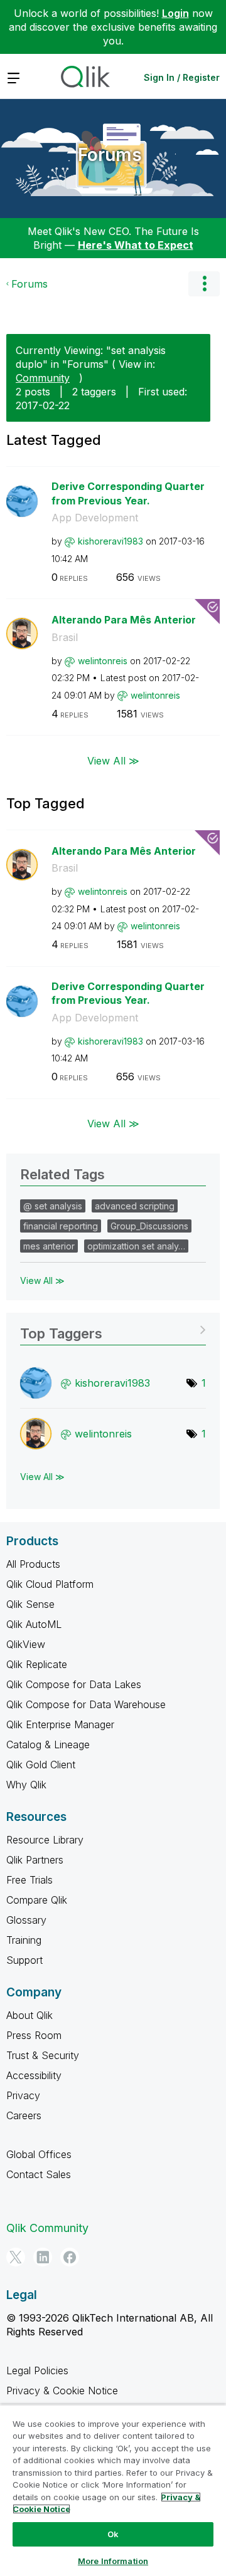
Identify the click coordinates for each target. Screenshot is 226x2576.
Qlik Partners (35, 1860)
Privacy (23, 2095)
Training (24, 1940)
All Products (33, 1564)
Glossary (26, 1920)
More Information (113, 2561)
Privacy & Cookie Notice (62, 2391)
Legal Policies (37, 2370)
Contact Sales (39, 2174)
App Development (95, 518)
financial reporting (61, 1226)
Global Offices (39, 2154)
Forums (110, 155)
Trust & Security (43, 2055)
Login (175, 13)
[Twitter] (16, 2257)
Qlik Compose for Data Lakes (74, 1684)
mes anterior (49, 1246)
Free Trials (30, 1880)
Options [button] (204, 284)
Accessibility (34, 2075)
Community (43, 378)
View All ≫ (113, 760)
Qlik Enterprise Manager (60, 1724)
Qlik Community (47, 2228)
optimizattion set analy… (136, 1246)
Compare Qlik (37, 1900)
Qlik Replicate (37, 1664)
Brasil (65, 637)
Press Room (34, 2035)
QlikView (26, 1644)
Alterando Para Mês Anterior (124, 620)
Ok (113, 2534)
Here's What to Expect (136, 245)
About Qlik (30, 2015)
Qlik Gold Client (41, 1765)
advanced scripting (135, 1206)
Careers (24, 2115)
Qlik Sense (30, 1604)
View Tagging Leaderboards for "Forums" (113, 1329)
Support (24, 1960)
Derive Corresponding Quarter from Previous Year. (128, 493)
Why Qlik (26, 1785)
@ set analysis (53, 1206)
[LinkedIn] (43, 2257)
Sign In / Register (182, 77)
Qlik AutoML (34, 1624)
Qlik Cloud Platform (50, 1584)
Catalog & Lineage (48, 1744)
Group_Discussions (149, 1226)
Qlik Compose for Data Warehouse (86, 1704)
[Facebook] (70, 2257)
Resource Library (45, 1840)
